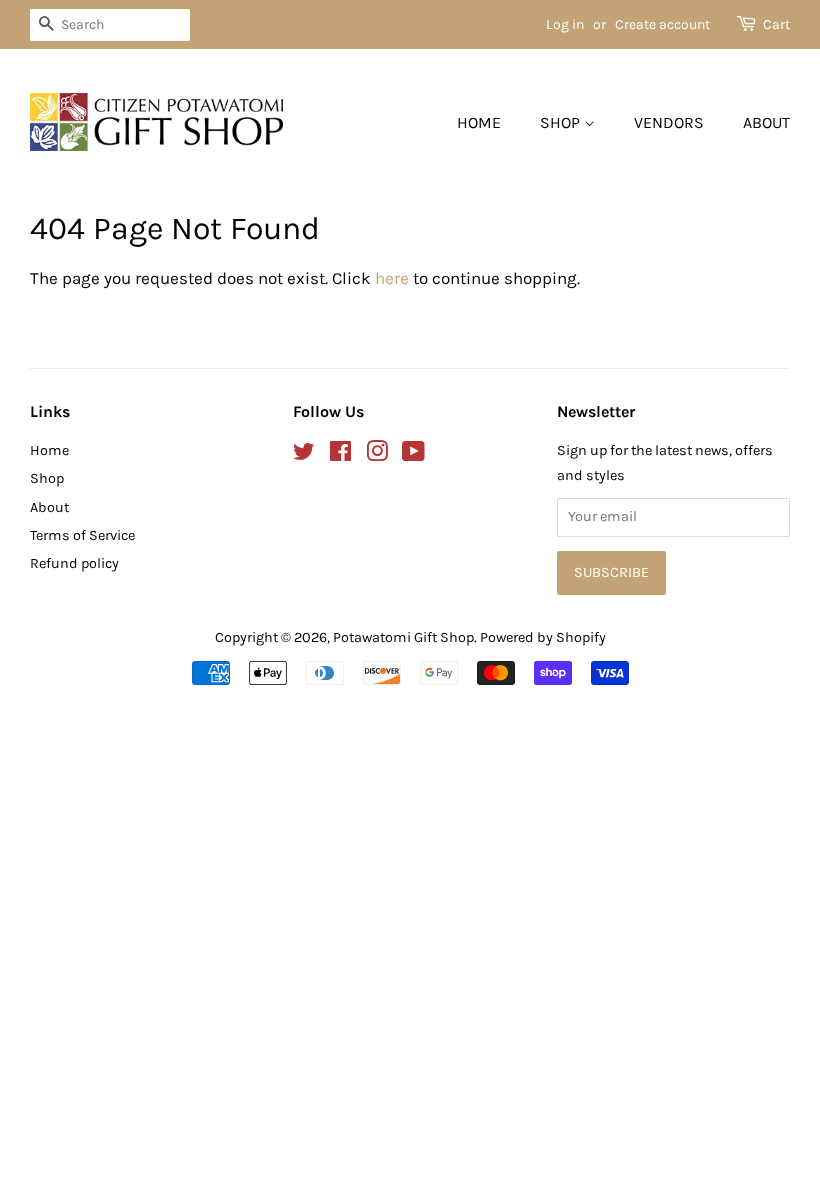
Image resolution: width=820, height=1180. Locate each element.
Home (479, 122)
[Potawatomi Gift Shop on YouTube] (413, 455)
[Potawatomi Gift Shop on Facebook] (340, 455)
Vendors (669, 122)
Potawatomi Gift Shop (403, 637)
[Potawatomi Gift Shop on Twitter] (304, 455)
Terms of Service (82, 535)
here (392, 278)
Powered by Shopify (543, 637)
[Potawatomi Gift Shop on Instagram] (377, 455)
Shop (562, 122)
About (766, 122)
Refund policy (74, 563)
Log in (565, 24)
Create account (662, 24)
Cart (776, 24)
